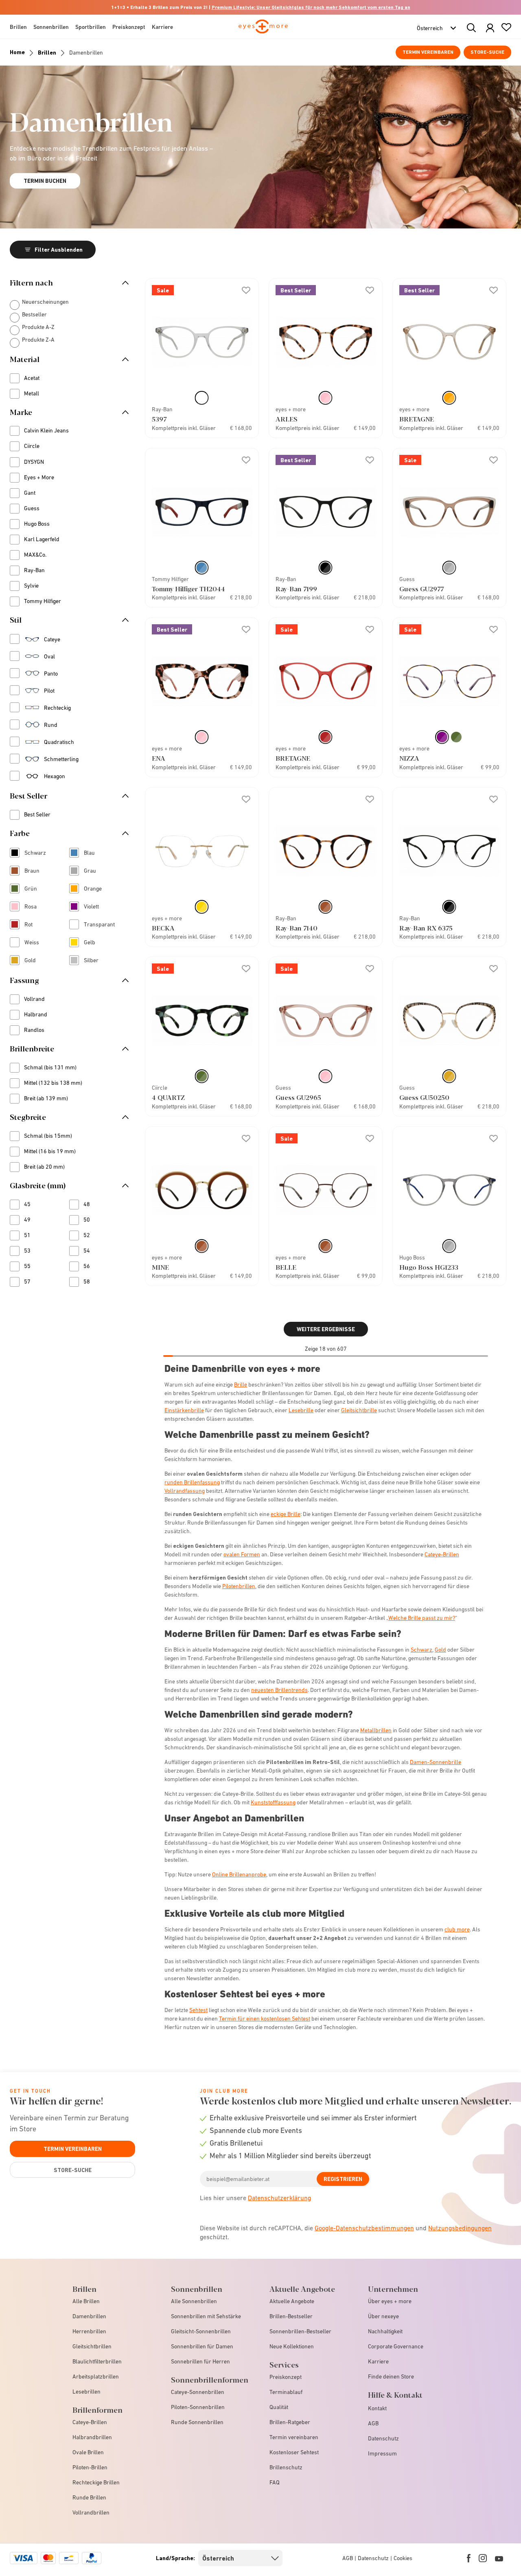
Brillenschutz (286, 2467)
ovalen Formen (242, 1554)
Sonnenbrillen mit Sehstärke (206, 2316)
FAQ (275, 2482)
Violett (96, 907)
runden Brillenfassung (192, 1482)
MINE (160, 1267)
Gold (36, 961)
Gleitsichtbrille (359, 1410)
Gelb (95, 943)
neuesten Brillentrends (279, 1690)
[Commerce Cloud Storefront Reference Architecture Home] (263, 30)
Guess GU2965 (298, 1097)
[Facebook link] (469, 2558)
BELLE (286, 1267)
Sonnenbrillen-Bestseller (300, 2331)
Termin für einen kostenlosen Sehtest (265, 2019)
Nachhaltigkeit (385, 2331)
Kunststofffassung (273, 1802)
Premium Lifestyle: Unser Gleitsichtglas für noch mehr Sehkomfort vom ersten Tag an (311, 7)
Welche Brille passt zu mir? (422, 1618)
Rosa (36, 907)
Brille (241, 1385)
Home (17, 52)
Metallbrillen (376, 1730)
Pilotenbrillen (239, 1586)
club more (457, 1929)
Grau (96, 871)
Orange (96, 889)
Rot (34, 925)
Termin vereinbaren (428, 52)
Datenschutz (383, 2438)
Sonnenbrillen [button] (51, 27)
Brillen (47, 53)
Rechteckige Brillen (96, 2482)
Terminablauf (286, 2392)
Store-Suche (487, 52)
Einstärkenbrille (184, 1410)
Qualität (279, 2407)
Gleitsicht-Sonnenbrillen (201, 2331)
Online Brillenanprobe (239, 1874)
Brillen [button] (18, 27)
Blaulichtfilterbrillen (97, 2361)
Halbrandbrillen (92, 2437)
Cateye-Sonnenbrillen (198, 2392)
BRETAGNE (417, 419)
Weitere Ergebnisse (326, 1329)
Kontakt (377, 2408)
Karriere (378, 2361)
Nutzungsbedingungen (460, 2228)
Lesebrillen (86, 2392)
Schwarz (36, 854)
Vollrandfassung (185, 1491)
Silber (96, 961)
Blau (95, 854)
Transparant (96, 925)
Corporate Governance (396, 2346)
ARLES (287, 419)
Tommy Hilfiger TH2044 (188, 589)
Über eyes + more (390, 2301)
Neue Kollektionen (292, 2346)
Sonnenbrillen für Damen (202, 2346)
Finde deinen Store (391, 2376)
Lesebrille (301, 1410)
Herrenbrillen (89, 2331)
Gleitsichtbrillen (92, 2346)
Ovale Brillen (88, 2452)
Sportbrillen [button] (91, 27)
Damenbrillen (89, 2316)
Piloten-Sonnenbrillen (198, 2407)
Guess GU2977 (421, 589)
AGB (373, 2423)
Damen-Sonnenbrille (436, 1762)
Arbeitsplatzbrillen (96, 2376)
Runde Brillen (89, 2497)
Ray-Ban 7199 (296, 589)
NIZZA (409, 758)
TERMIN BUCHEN (45, 181)
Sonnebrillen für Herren (200, 2361)
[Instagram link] (483, 2558)
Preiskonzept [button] (129, 27)
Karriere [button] (162, 27)
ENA (159, 758)
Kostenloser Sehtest (294, 2452)
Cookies (403, 2558)
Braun (36, 871)
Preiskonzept (286, 2377)
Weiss (36, 943)
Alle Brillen (86, 2301)
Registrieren (343, 2179)
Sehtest (198, 2010)
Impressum (382, 2453)
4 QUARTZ (168, 1097)
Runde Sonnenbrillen (197, 2422)
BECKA (163, 928)
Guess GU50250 (424, 1097)
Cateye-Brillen (442, 1554)
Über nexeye (383, 2316)
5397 (159, 419)
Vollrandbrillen (91, 2512)
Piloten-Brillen (90, 2467)
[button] (490, 28)
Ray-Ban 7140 (297, 928)
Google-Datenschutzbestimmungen (364, 2228)
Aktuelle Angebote (292, 2301)
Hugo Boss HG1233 (429, 1267)
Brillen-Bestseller (291, 2316)
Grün (36, 889)
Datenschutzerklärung (279, 2198)
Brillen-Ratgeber (290, 2422)
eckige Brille (286, 1514)
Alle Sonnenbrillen (194, 2301)
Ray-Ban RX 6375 (426, 928)
